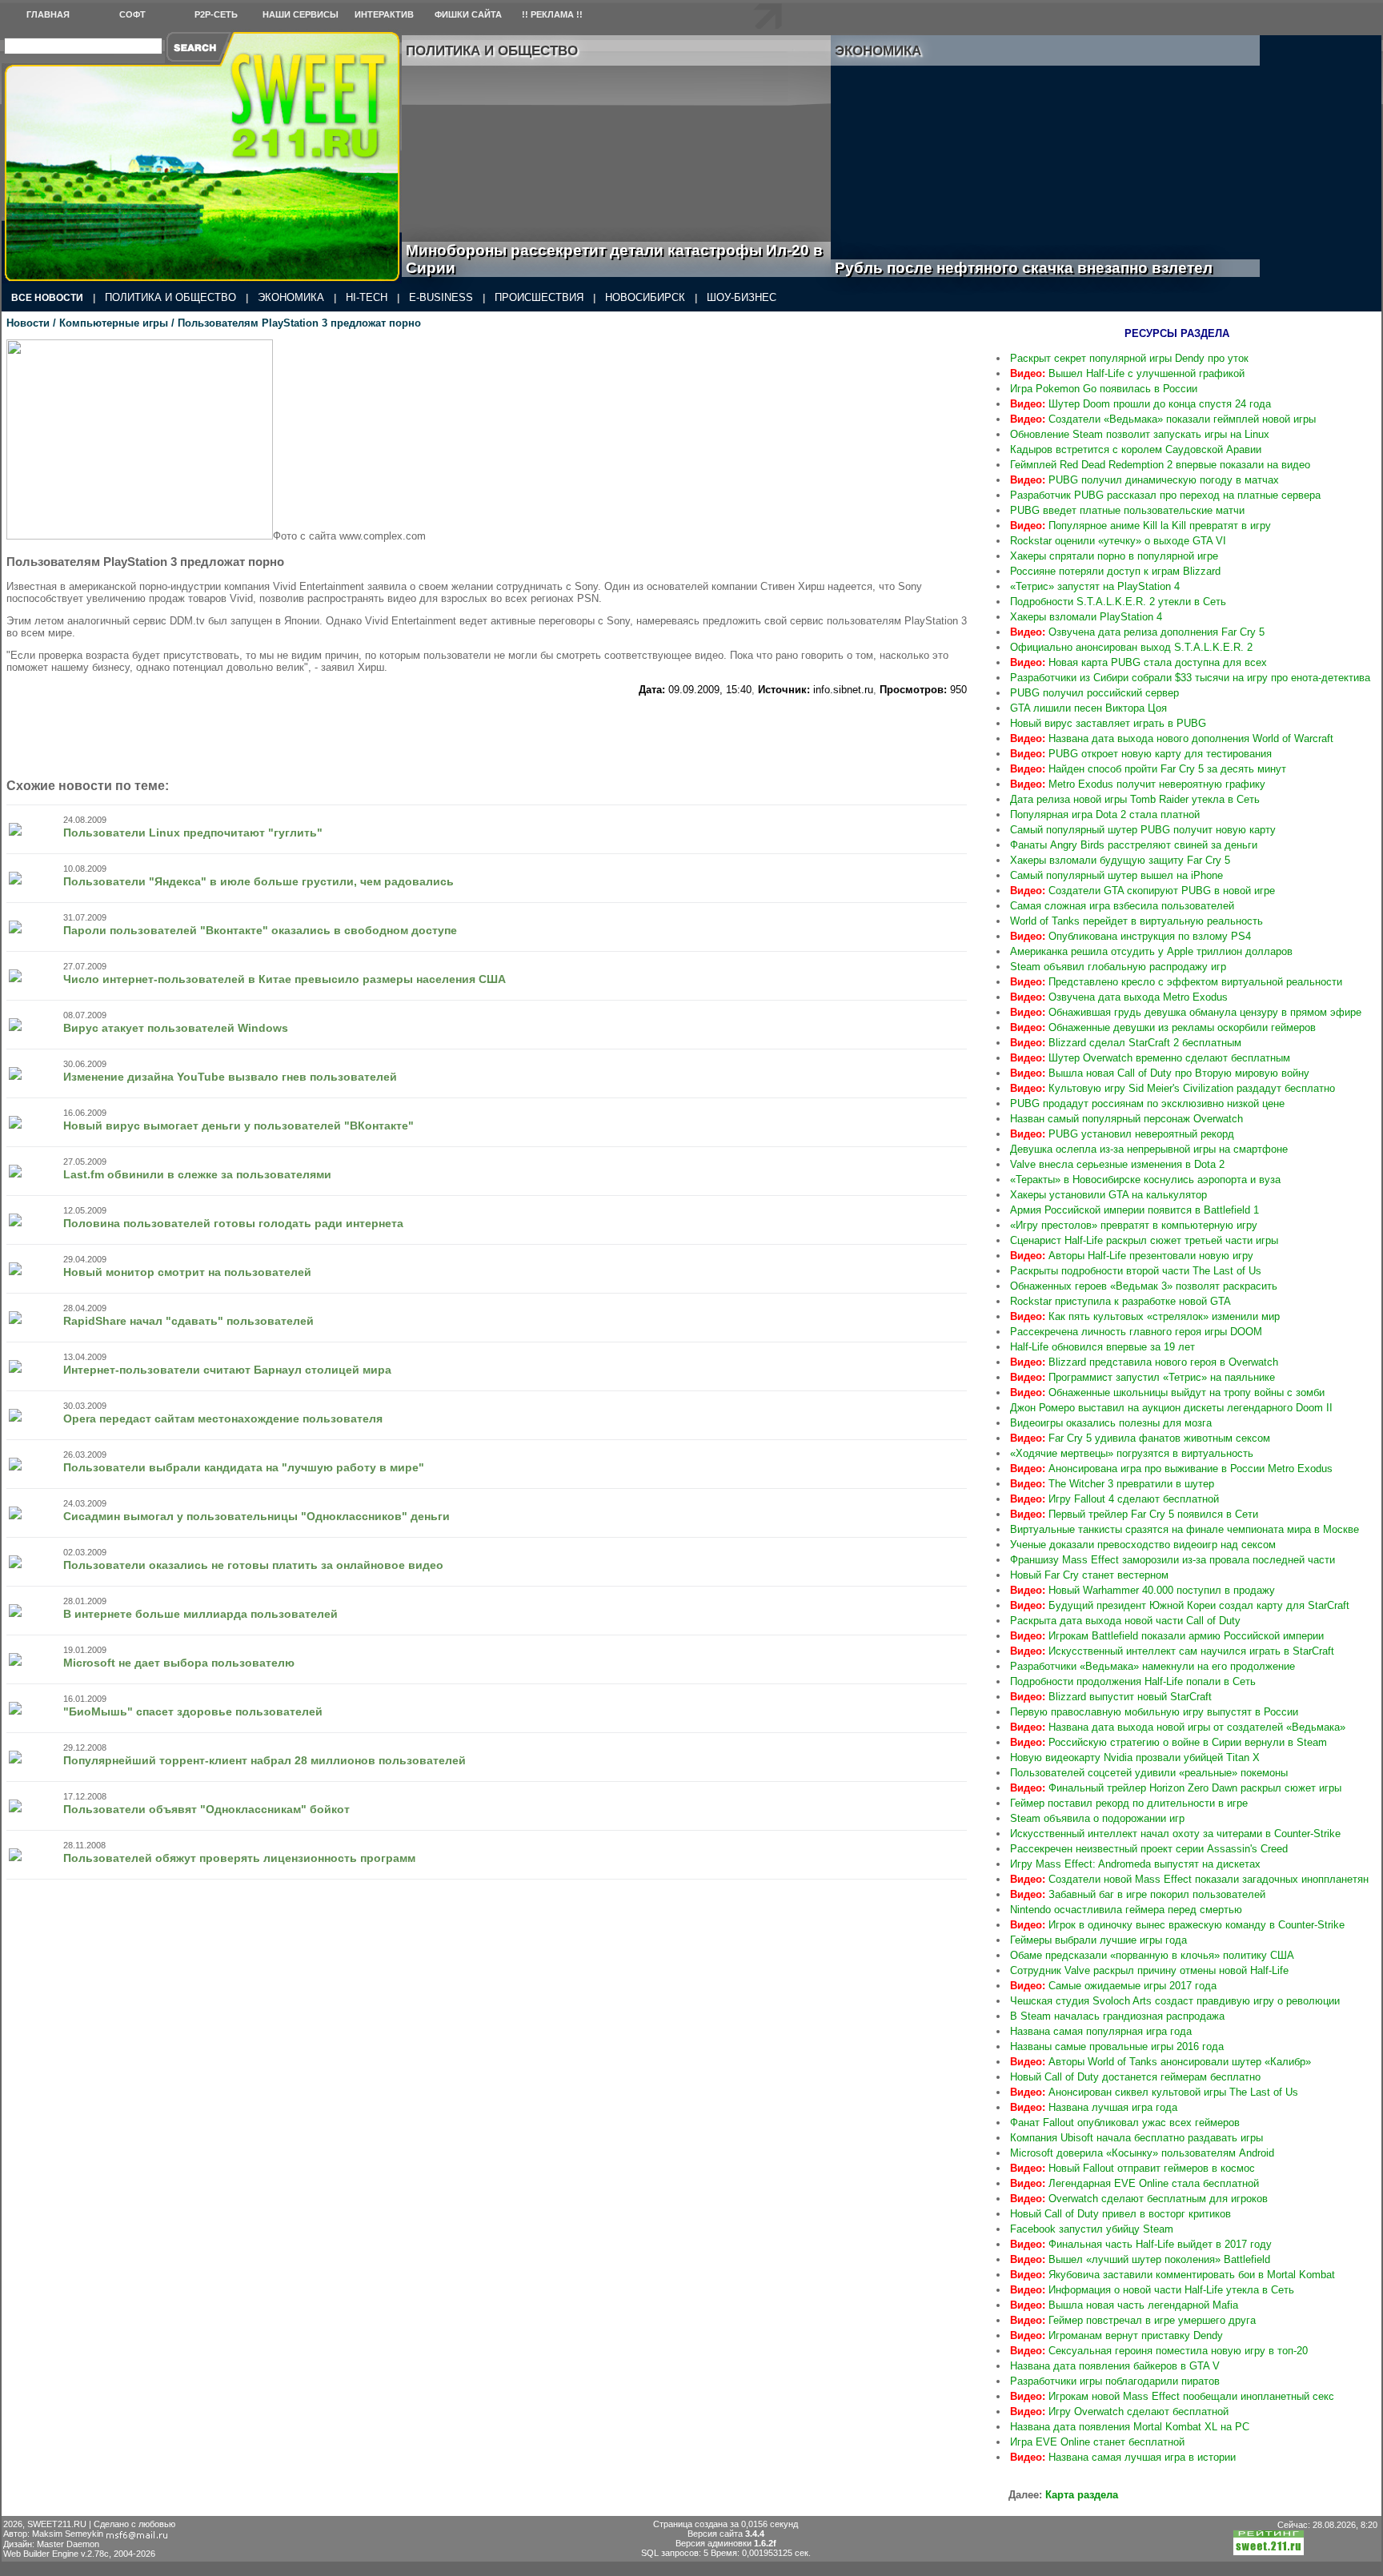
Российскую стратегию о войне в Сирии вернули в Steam (1169, 1742)
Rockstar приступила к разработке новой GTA (1120, 1301)
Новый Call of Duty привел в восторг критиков (1120, 2214)
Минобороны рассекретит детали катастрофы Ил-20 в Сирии (614, 259)
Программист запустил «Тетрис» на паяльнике (1142, 1377)
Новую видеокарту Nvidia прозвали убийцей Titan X (1135, 1757)
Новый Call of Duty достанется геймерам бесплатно (1135, 2077)
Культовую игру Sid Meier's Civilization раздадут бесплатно (1173, 1088)
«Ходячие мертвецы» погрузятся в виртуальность (1132, 1453)
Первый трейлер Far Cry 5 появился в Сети (1134, 1514)
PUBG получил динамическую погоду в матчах (1144, 480)
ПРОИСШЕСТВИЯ (539, 297)
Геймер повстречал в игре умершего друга (1133, 2320)
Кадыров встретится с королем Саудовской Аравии (1136, 449)
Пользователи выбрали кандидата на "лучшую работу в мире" (244, 1467)
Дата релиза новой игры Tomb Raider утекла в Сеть (1135, 799)
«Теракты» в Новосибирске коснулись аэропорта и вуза (1145, 1180)
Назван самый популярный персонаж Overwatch (1126, 1119)
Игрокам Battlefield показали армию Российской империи (1167, 1636)
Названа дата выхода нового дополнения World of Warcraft (1172, 738)
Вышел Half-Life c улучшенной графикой (1127, 373)
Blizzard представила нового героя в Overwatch (1144, 1362)
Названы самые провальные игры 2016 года (1117, 2046)
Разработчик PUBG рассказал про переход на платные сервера (1165, 495)
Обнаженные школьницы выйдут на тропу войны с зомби (1167, 1392)
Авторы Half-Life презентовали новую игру (1132, 1256)
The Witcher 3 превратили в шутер (1112, 1484)
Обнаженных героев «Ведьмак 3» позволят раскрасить (1144, 1286)
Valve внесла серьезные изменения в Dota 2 (1117, 1164)
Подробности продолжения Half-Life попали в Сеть (1133, 1681)
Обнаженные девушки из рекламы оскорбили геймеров (1163, 1027)
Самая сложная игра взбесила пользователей (1122, 906)
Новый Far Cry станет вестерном (1089, 1575)
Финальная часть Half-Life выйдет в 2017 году (1141, 2244)
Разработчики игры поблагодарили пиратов (1115, 2381)
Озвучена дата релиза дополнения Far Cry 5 (1137, 632)
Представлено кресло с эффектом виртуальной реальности (1176, 982)
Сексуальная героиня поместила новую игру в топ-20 (1159, 2351)
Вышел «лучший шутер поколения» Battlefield (1140, 2259)
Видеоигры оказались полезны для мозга (1111, 1423)
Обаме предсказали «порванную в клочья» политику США (1152, 1955)
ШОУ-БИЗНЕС (742, 297)
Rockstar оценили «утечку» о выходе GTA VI (1118, 541)
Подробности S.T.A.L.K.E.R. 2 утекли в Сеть (1118, 602)
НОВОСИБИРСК (645, 297)
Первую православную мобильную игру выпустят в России (1154, 1712)
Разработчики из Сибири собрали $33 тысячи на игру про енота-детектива (1190, 678)
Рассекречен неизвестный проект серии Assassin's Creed (1149, 1849)
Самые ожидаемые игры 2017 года (1113, 1986)
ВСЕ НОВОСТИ (47, 298)
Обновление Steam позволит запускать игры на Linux (1140, 434)
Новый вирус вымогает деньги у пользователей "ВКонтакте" (239, 1125)
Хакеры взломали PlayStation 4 (1086, 617)
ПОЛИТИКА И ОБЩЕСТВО (170, 297)
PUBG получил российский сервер (1094, 693)
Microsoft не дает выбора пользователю (179, 1663)
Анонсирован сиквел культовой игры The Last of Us (1154, 2092)
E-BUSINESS (441, 297)
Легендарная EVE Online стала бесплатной (1134, 2183)
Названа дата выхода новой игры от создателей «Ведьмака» (1178, 1727)
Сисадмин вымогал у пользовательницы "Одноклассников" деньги (257, 1516)
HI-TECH (367, 297)
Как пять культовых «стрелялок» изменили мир (1145, 1316)
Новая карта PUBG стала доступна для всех (1138, 662)
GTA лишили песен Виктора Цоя (1088, 708)
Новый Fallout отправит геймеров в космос (1132, 2168)
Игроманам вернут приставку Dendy (1116, 2335)
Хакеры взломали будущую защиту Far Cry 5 (1120, 860)
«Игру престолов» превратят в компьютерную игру (1134, 1225)
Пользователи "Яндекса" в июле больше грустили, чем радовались (259, 881)
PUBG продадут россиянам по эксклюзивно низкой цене (1147, 1103)
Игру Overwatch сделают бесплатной (1119, 2411)
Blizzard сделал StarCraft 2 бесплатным (1126, 1043)
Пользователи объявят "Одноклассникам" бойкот (206, 1809)
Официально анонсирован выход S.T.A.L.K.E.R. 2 (1131, 647)
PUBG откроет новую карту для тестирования (1141, 754)
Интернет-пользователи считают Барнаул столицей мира (227, 1370)
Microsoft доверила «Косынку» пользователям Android (1142, 2153)
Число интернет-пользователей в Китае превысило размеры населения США (285, 979)
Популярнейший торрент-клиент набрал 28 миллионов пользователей (265, 1760)
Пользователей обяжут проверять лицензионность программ (239, 1858)
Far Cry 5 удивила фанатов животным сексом (1140, 1438)
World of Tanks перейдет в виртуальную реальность (1136, 921)
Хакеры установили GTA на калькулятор (1108, 1195)
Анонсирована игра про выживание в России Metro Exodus (1171, 1469)
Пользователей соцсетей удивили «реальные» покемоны (1149, 1773)
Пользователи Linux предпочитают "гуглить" (193, 833)
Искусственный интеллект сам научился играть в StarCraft (1172, 1651)
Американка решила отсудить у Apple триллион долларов (1151, 951)
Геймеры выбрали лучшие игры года (1098, 1940)
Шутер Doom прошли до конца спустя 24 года (1140, 404)
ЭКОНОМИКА (291, 297)
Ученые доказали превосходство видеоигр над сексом (1143, 1545)
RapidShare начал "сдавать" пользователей (188, 1321)
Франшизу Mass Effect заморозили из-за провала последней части (1173, 1560)
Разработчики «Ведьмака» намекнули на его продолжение (1152, 1666)
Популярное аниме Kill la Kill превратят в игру (1140, 526)
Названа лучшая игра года (1094, 2107)
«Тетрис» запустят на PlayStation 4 (1095, 586)
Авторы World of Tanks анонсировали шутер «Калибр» (1161, 2062)
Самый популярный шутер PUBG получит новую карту (1143, 830)
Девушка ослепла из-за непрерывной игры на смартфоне (1149, 1149)
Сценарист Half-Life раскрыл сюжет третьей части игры (1144, 1240)
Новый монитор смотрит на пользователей (187, 1272)
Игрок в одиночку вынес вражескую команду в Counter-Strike (1177, 1925)
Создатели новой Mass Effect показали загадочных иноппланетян (1189, 1879)
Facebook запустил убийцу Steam (1092, 2229)
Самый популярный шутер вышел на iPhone (1116, 875)
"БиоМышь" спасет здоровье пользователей (193, 1711)
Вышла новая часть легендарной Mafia (1124, 2305)
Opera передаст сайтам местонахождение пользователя (223, 1418)
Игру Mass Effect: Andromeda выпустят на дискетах (1135, 1864)
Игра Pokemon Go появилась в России (1104, 389)
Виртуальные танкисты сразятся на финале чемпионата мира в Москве (1185, 1529)
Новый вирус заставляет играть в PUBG (1108, 723)
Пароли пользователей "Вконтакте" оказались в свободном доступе (260, 930)
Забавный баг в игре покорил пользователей (1138, 1894)
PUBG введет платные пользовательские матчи (1127, 510)
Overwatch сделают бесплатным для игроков (1139, 2199)
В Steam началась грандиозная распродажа (1117, 2016)
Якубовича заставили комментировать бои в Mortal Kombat (1173, 2275)
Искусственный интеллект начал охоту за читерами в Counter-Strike (1175, 1834)
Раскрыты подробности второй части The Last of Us (1136, 1271)
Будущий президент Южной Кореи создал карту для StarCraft (1180, 1605)
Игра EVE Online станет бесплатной (1097, 2442)
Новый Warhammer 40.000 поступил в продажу (1142, 1590)
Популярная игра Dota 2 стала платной (1105, 815)
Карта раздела (1082, 2495)
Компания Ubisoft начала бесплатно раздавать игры (1136, 2138)
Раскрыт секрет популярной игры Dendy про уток (1129, 358)
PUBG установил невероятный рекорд (1122, 1134)
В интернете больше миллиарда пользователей (200, 1614)
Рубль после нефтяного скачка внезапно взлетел (1042, 268)
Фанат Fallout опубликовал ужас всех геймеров (1125, 2123)
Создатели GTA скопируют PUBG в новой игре (1142, 891)
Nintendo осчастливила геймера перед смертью (1126, 1910)
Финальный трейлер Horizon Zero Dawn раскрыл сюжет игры (1176, 1788)
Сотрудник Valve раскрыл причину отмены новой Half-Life (1149, 1970)
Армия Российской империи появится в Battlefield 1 (1134, 1210)
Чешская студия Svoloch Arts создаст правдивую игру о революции (1175, 2001)
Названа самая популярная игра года (1101, 2031)
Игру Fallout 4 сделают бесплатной (1114, 1499)
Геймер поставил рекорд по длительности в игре (1129, 1803)
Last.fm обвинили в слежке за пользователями (197, 1174)
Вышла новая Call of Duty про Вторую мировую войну (1160, 1073)
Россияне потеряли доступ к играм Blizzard (1115, 571)
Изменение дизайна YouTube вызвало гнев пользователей (230, 1077)
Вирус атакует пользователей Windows (176, 1028)
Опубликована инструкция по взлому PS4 (1130, 936)
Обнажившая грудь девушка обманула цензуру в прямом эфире (1186, 1012)
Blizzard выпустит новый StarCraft (1111, 1697)
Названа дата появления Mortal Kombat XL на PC (1130, 2427)
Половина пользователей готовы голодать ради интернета (233, 1223)
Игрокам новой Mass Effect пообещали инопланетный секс (1172, 2396)
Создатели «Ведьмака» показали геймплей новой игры (1163, 419)
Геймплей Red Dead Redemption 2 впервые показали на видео (1160, 465)
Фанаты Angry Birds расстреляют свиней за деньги (1134, 845)
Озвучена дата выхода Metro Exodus (1119, 997)
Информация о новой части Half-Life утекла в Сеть (1152, 2290)
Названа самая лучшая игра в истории (1123, 2457)
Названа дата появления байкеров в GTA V (1115, 2366)
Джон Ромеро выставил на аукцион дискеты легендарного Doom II (1171, 1408)
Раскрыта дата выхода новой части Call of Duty (1125, 1621)
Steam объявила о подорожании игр (1097, 1818)
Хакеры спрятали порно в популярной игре (1114, 556)
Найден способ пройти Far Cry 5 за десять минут (1148, 769)
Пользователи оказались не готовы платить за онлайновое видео (253, 1565)
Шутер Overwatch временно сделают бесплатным (1150, 1058)
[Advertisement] (487, 732)
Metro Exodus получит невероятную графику (1138, 784)
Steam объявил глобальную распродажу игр (1118, 967)
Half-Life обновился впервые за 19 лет (1102, 1347)
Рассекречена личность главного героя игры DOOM (1136, 1332)
